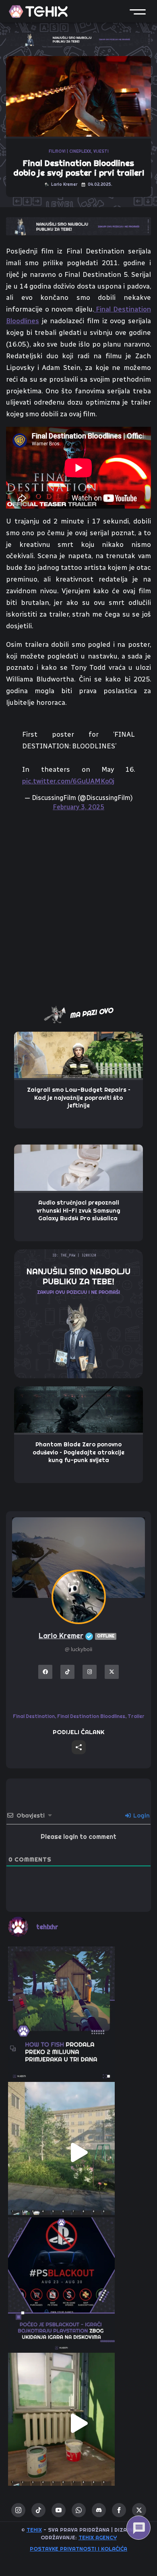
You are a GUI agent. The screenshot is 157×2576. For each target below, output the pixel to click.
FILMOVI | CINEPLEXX (70, 151)
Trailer (136, 1716)
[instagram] (18, 2510)
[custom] (38, 2510)
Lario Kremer (76, 1636)
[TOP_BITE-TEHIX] (78, 226)
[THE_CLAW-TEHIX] (78, 39)
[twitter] (139, 2510)
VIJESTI (101, 151)
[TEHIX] (38, 11)
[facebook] (119, 2510)
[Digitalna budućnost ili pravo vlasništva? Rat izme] (78, 2288)
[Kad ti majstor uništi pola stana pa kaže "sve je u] (78, 2423)
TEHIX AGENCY (98, 2537)
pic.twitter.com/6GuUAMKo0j (68, 781)
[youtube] (59, 2510)
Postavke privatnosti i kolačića (78, 2549)
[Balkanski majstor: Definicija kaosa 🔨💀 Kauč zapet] (78, 2152)
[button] (138, 11)
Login (141, 1816)
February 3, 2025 (78, 807)
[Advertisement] (78, 907)
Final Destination (34, 1716)
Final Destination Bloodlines (91, 1716)
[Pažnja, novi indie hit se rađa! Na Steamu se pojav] (78, 2017)
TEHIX (34, 2530)
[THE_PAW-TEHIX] (78, 1313)
